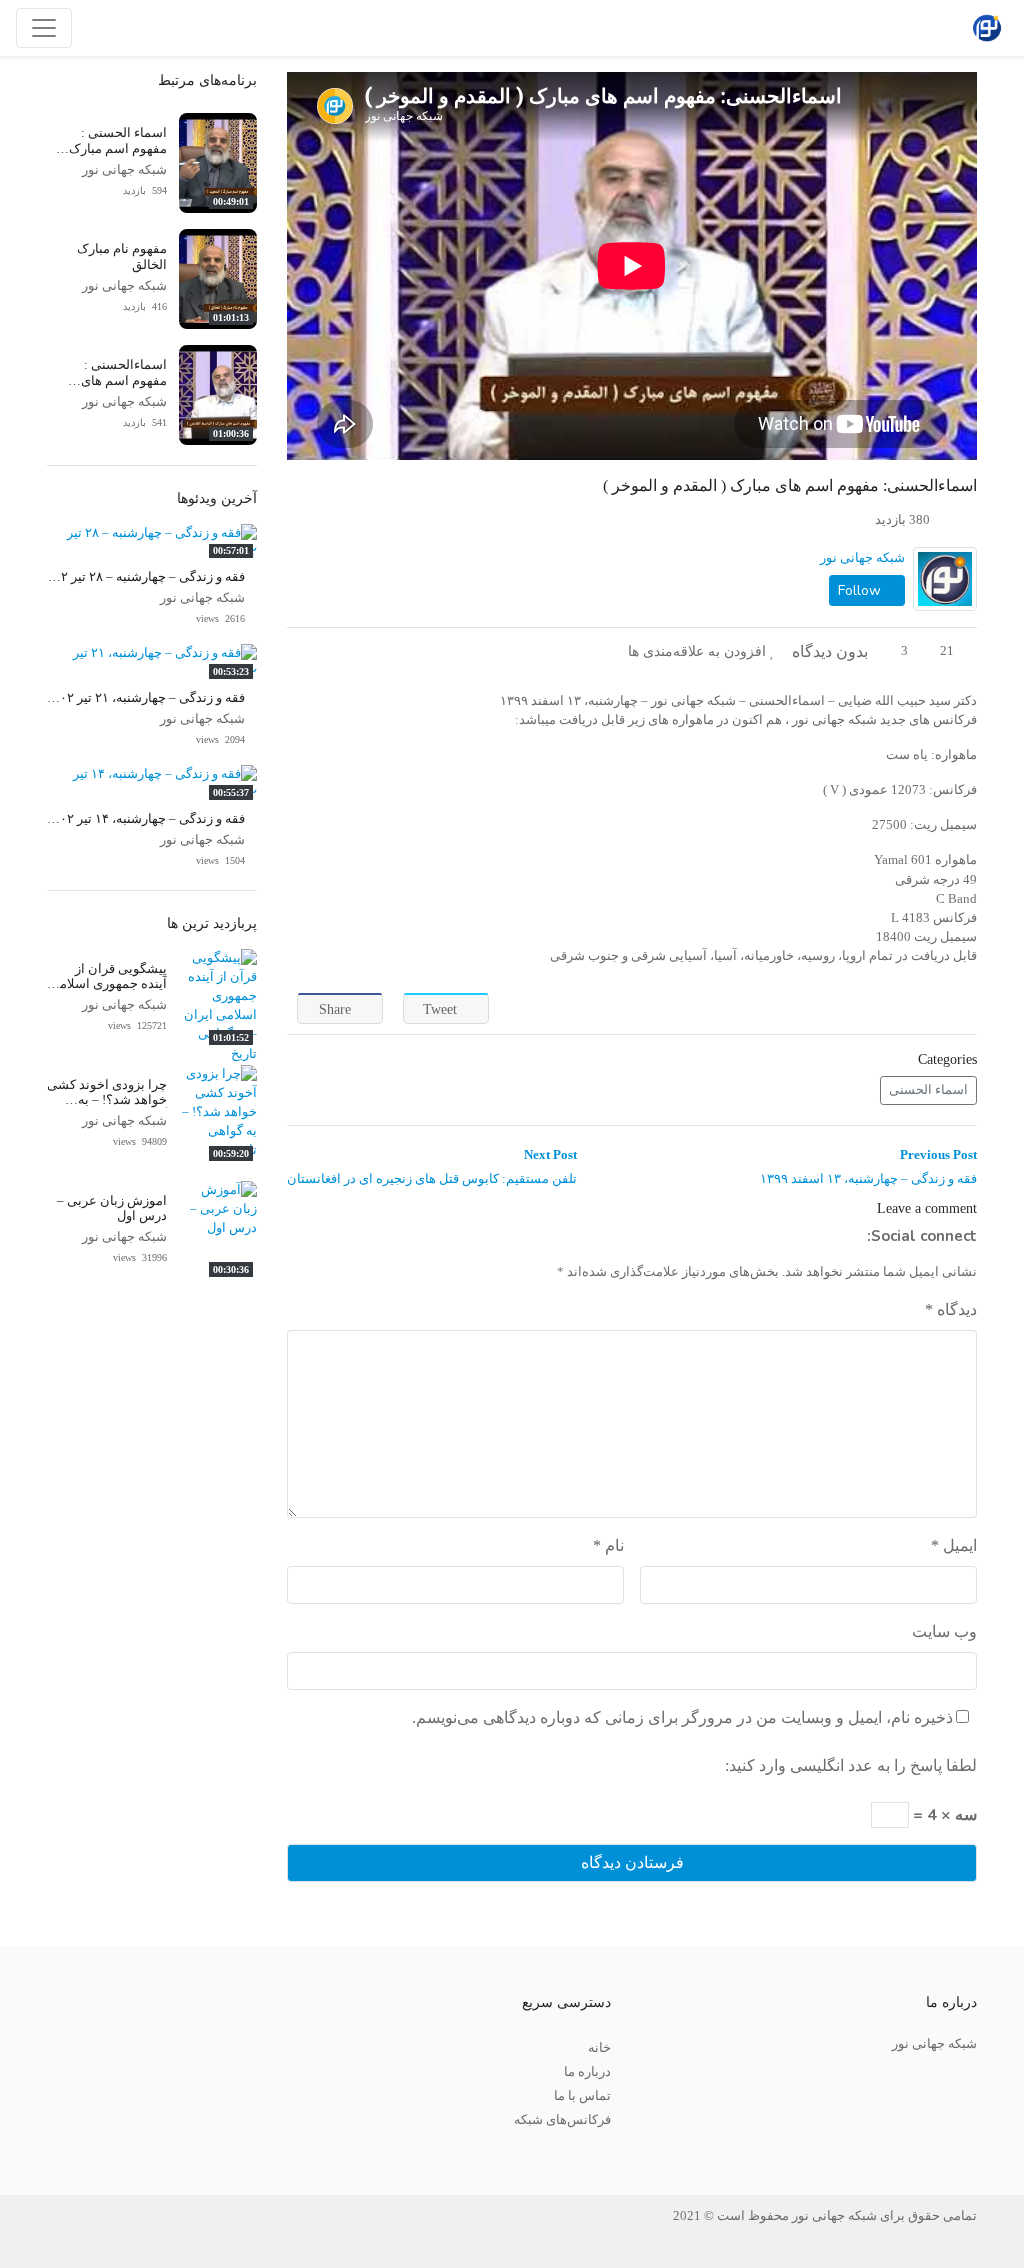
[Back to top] (57, 2152)
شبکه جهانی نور (862, 558)
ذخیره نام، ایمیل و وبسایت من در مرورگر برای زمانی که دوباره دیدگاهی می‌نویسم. (682, 1717)
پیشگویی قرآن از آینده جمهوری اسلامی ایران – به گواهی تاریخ (107, 984)
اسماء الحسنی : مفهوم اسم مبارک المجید (118, 148)
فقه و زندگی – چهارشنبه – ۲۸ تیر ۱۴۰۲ (142, 577)
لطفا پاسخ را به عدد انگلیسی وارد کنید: (851, 1765)
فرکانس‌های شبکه (562, 2120)
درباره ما (587, 2072)
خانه (599, 2048)
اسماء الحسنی (928, 1090)
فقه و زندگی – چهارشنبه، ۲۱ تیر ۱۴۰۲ (145, 698)
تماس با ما (582, 2096)
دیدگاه (951, 1309)
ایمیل (954, 1545)
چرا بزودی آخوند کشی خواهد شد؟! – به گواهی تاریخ (107, 1100)
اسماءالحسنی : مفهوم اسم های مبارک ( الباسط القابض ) (124, 388)
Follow (861, 590)
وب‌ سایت (944, 1631)
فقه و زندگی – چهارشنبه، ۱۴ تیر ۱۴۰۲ (145, 819)
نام (608, 1545)
